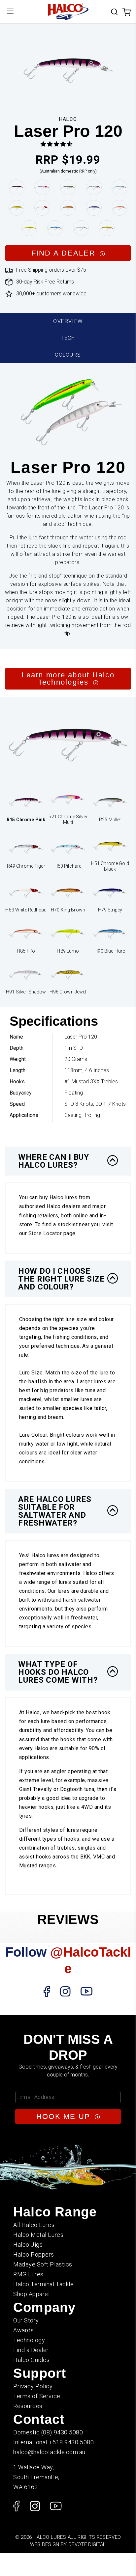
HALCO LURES (50, 2537)
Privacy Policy (33, 2386)
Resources (28, 2406)
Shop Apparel (31, 2294)
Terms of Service (37, 2396)
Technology (29, 2340)
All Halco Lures (34, 2225)
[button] (56, 144)
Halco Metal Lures (38, 2235)
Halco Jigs (28, 2245)
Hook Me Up (65, 2116)
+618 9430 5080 (71, 2442)
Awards (23, 2330)
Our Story (26, 2320)
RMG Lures (28, 2274)
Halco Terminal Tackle (43, 2284)
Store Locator (45, 1233)
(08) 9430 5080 (62, 2432)
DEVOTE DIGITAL (87, 2544)
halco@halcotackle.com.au (49, 2452)
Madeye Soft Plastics (43, 2264)
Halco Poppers (34, 2254)
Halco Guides (31, 2360)
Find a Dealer (31, 2350)
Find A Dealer (65, 253)
